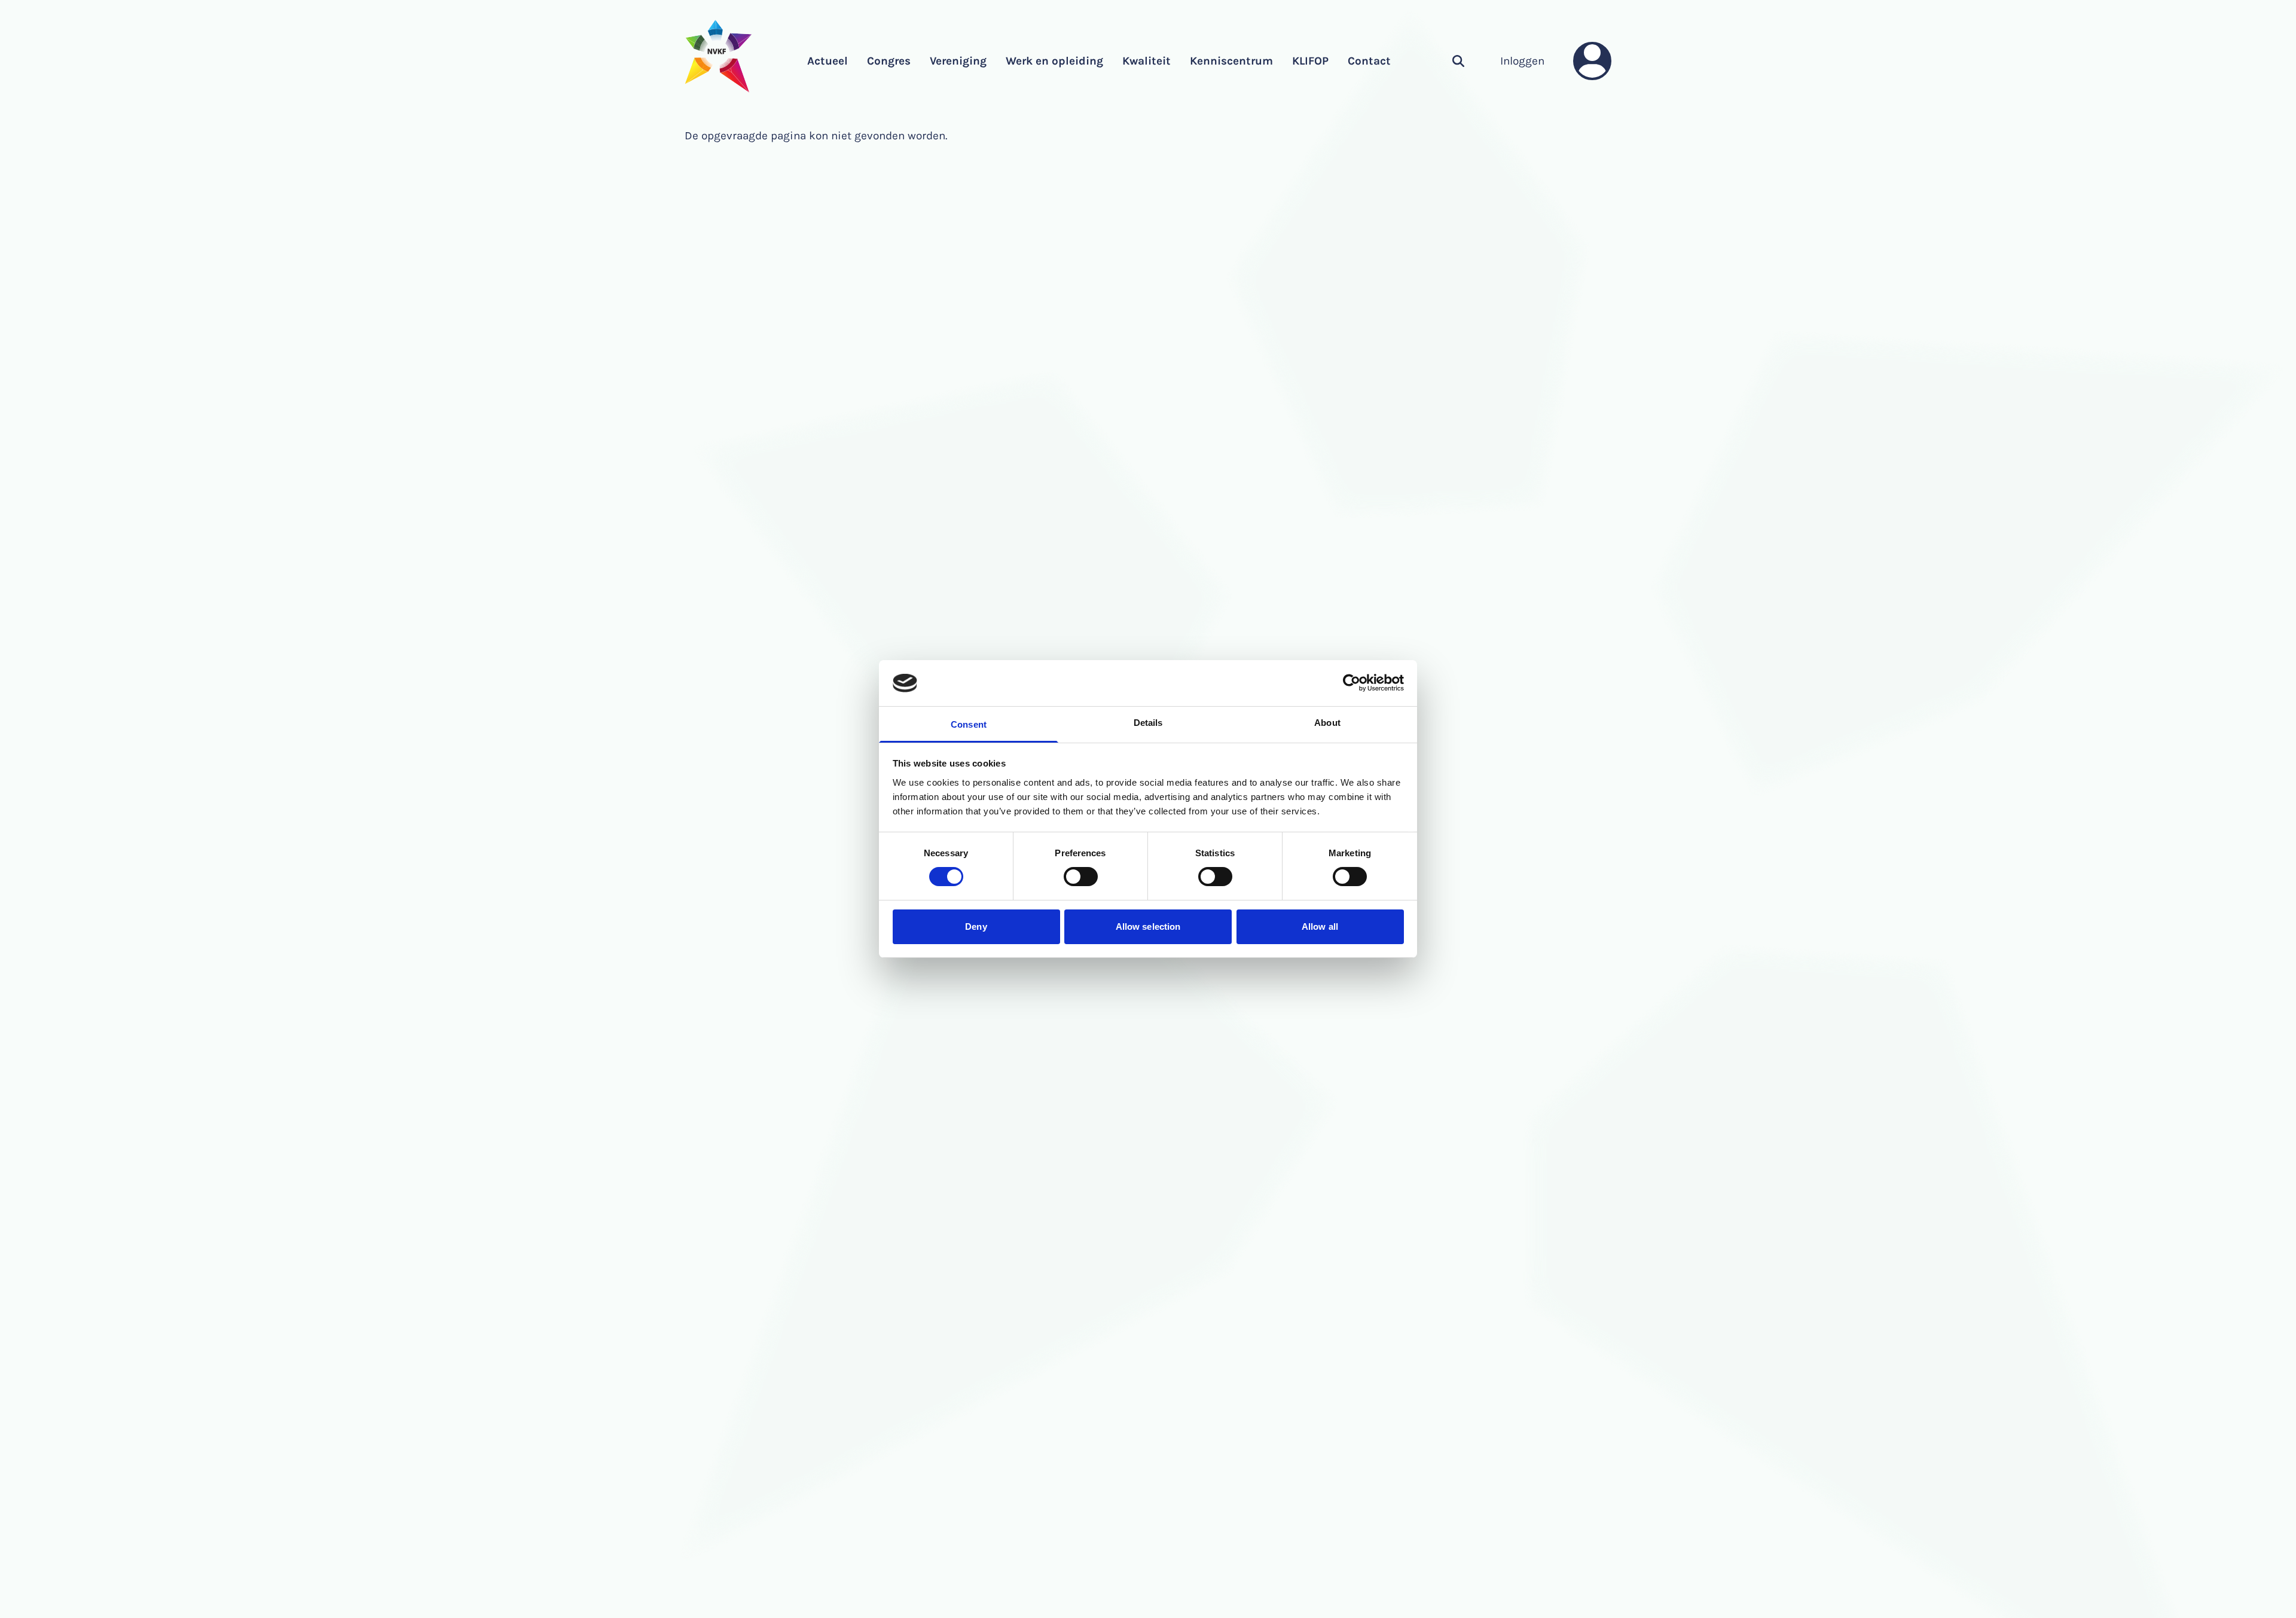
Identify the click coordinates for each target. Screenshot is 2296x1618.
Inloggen (1522, 61)
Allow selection (1148, 926)
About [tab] (1327, 723)
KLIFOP (1310, 61)
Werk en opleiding (1054, 61)
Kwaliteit (1147, 61)
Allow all (1320, 926)
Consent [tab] (969, 724)
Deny (976, 926)
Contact (1369, 61)
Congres (889, 61)
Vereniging (958, 61)
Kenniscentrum (1231, 61)
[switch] (1081, 877)
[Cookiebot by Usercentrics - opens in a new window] (1352, 683)
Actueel (828, 61)
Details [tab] (1148, 723)
